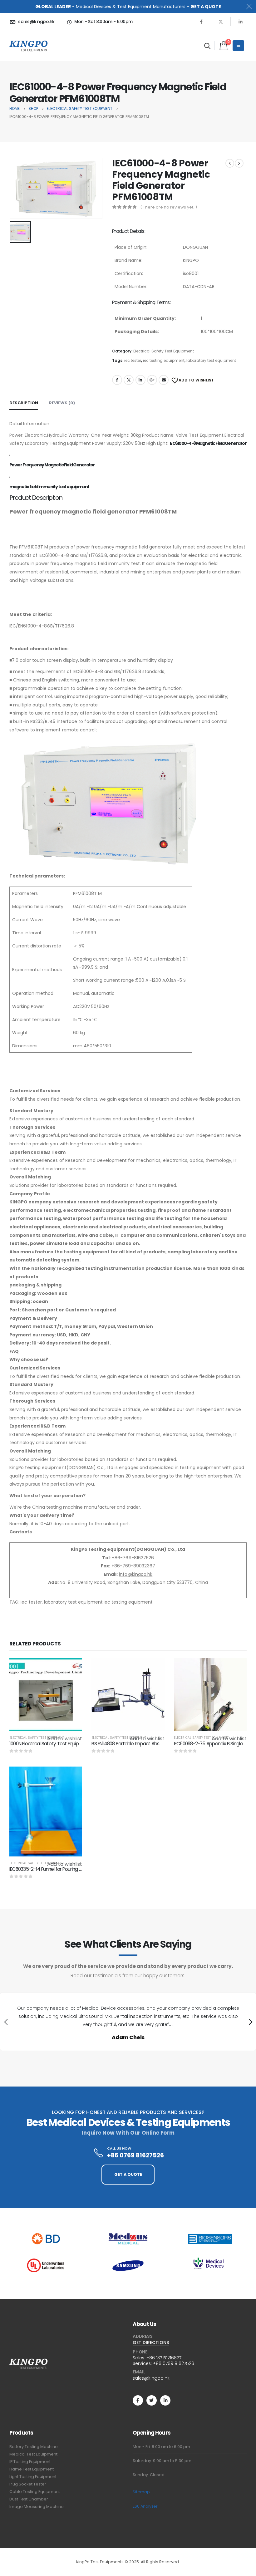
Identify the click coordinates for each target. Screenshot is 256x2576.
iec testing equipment (164, 360)
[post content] (46, 1695)
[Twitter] (152, 2400)
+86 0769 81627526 (174, 2363)
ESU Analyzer (145, 2506)
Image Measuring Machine (37, 2507)
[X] (221, 22)
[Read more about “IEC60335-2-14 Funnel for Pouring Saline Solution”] (72, 1777)
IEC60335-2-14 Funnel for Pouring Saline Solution (59, 1869)
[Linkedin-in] (165, 2400)
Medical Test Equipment (33, 2454)
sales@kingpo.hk (151, 2378)
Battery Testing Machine (34, 2447)
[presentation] (5, 2022)
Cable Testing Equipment (35, 2492)
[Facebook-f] (138, 2400)
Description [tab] (24, 403)
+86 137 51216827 (164, 2358)
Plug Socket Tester (28, 2484)
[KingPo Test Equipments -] (29, 46)
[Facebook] (201, 22)
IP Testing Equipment (30, 2462)
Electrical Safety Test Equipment (164, 351)
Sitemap (141, 2492)
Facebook (117, 380)
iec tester (133, 360)
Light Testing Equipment (33, 2477)
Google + (152, 380)
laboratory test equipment (211, 360)
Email (164, 380)
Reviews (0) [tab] (62, 403)
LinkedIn (140, 380)
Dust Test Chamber (29, 2499)
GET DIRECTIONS (151, 2342)
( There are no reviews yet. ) (169, 207)
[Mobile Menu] (238, 46)
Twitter (129, 380)
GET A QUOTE (206, 7)
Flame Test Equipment (32, 2469)
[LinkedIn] (240, 22)
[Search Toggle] (207, 46)
